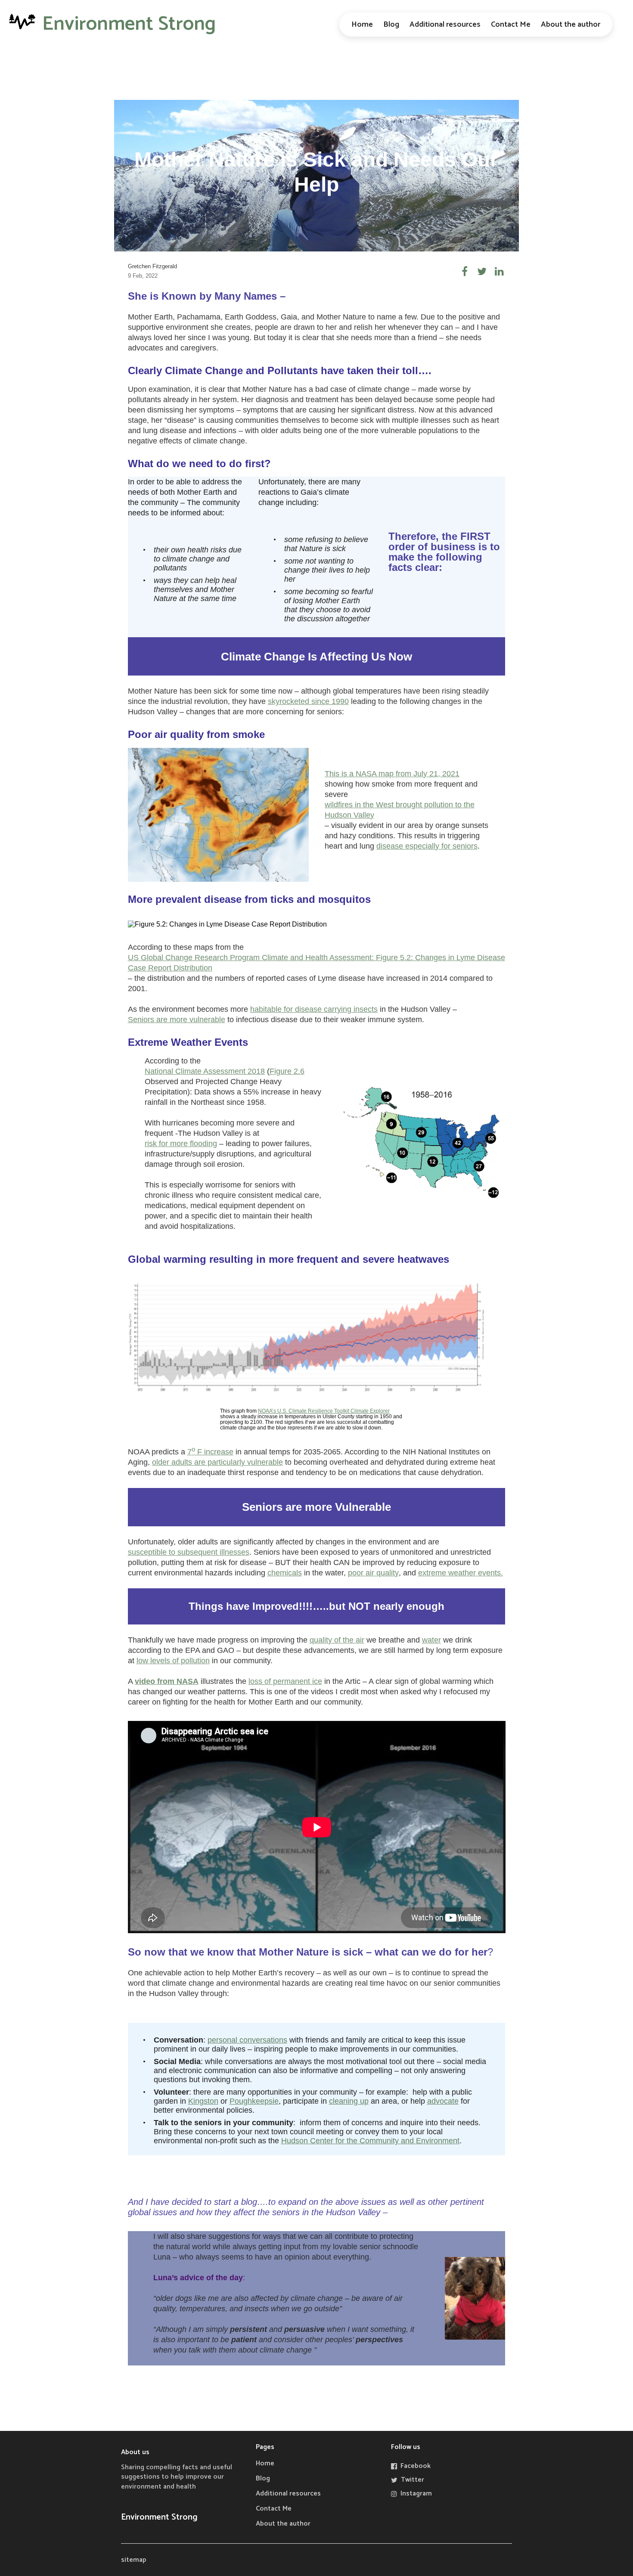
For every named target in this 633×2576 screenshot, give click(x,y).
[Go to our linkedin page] (499, 271)
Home (362, 25)
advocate (443, 2101)
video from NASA (167, 1681)
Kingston (203, 2101)
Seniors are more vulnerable (177, 1020)
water (431, 1640)
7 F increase (210, 1451)
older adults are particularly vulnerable (217, 1462)
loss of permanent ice (285, 1681)
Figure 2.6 (287, 1071)
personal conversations (247, 2040)
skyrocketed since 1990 (308, 701)
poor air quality (373, 1573)
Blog (391, 25)
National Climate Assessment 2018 (205, 1071)
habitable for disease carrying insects (314, 1009)
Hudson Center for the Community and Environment (370, 2141)
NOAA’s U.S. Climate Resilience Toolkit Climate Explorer (324, 1411)
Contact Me (511, 25)
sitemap (134, 2560)
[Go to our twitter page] (482, 271)
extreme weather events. (461, 1573)
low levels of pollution (173, 1661)
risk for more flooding (181, 1144)
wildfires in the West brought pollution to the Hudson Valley (400, 810)
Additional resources (445, 25)
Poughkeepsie (254, 2101)
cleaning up (349, 2101)
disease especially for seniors (427, 846)
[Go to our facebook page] (465, 271)
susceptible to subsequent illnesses (189, 1552)
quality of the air (337, 1640)
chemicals (285, 1573)
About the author (571, 25)
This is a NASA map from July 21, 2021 (392, 774)
